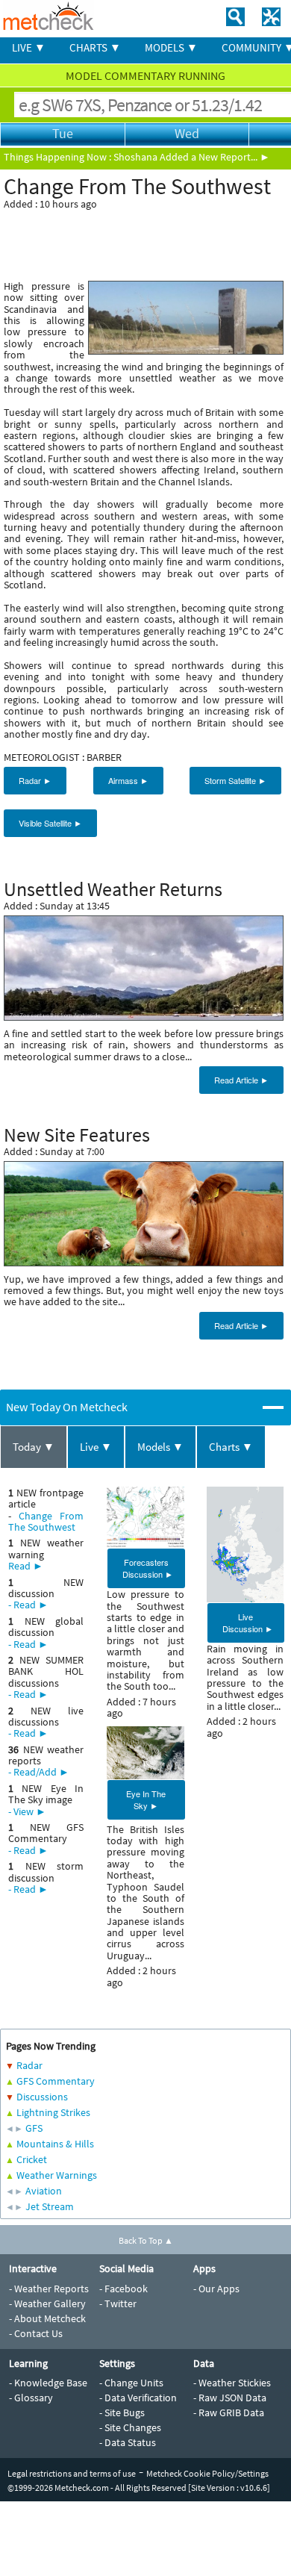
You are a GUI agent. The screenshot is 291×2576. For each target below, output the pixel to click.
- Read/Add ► (39, 1772)
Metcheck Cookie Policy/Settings (207, 2473)
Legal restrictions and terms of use (72, 2473)
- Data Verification (138, 2398)
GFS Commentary (56, 2081)
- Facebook (123, 2289)
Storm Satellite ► (235, 780)
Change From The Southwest (46, 1521)
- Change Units (131, 2383)
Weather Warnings (57, 2175)
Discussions (42, 2097)
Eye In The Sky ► (146, 1799)
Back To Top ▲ (146, 2240)
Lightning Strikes (53, 2112)
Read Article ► (241, 1080)
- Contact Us (36, 2333)
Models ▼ (160, 1447)
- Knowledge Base (48, 2383)
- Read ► (28, 1605)
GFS (34, 2128)
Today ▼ (34, 1447)
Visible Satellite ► (50, 823)
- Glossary (31, 2398)
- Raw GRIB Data (229, 2412)
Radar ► (35, 780)
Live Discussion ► (248, 1623)
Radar (29, 2065)
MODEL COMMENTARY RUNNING (145, 75)
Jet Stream (50, 2206)
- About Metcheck (47, 2318)
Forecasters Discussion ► (148, 1568)
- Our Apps (216, 2289)
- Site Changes (130, 2427)
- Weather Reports (49, 2289)
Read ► (26, 1566)
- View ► (27, 1811)
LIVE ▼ (29, 47)
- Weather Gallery (47, 2303)
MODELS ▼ (171, 47)
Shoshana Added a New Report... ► (192, 157)
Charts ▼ (231, 1447)
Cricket (32, 2159)
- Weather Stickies (232, 2383)
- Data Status (128, 2442)
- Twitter (118, 2303)
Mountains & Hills (55, 2144)
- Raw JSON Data (230, 2398)
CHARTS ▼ (95, 47)
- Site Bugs (122, 2412)
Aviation (44, 2191)
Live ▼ (96, 1447)
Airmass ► (128, 780)
